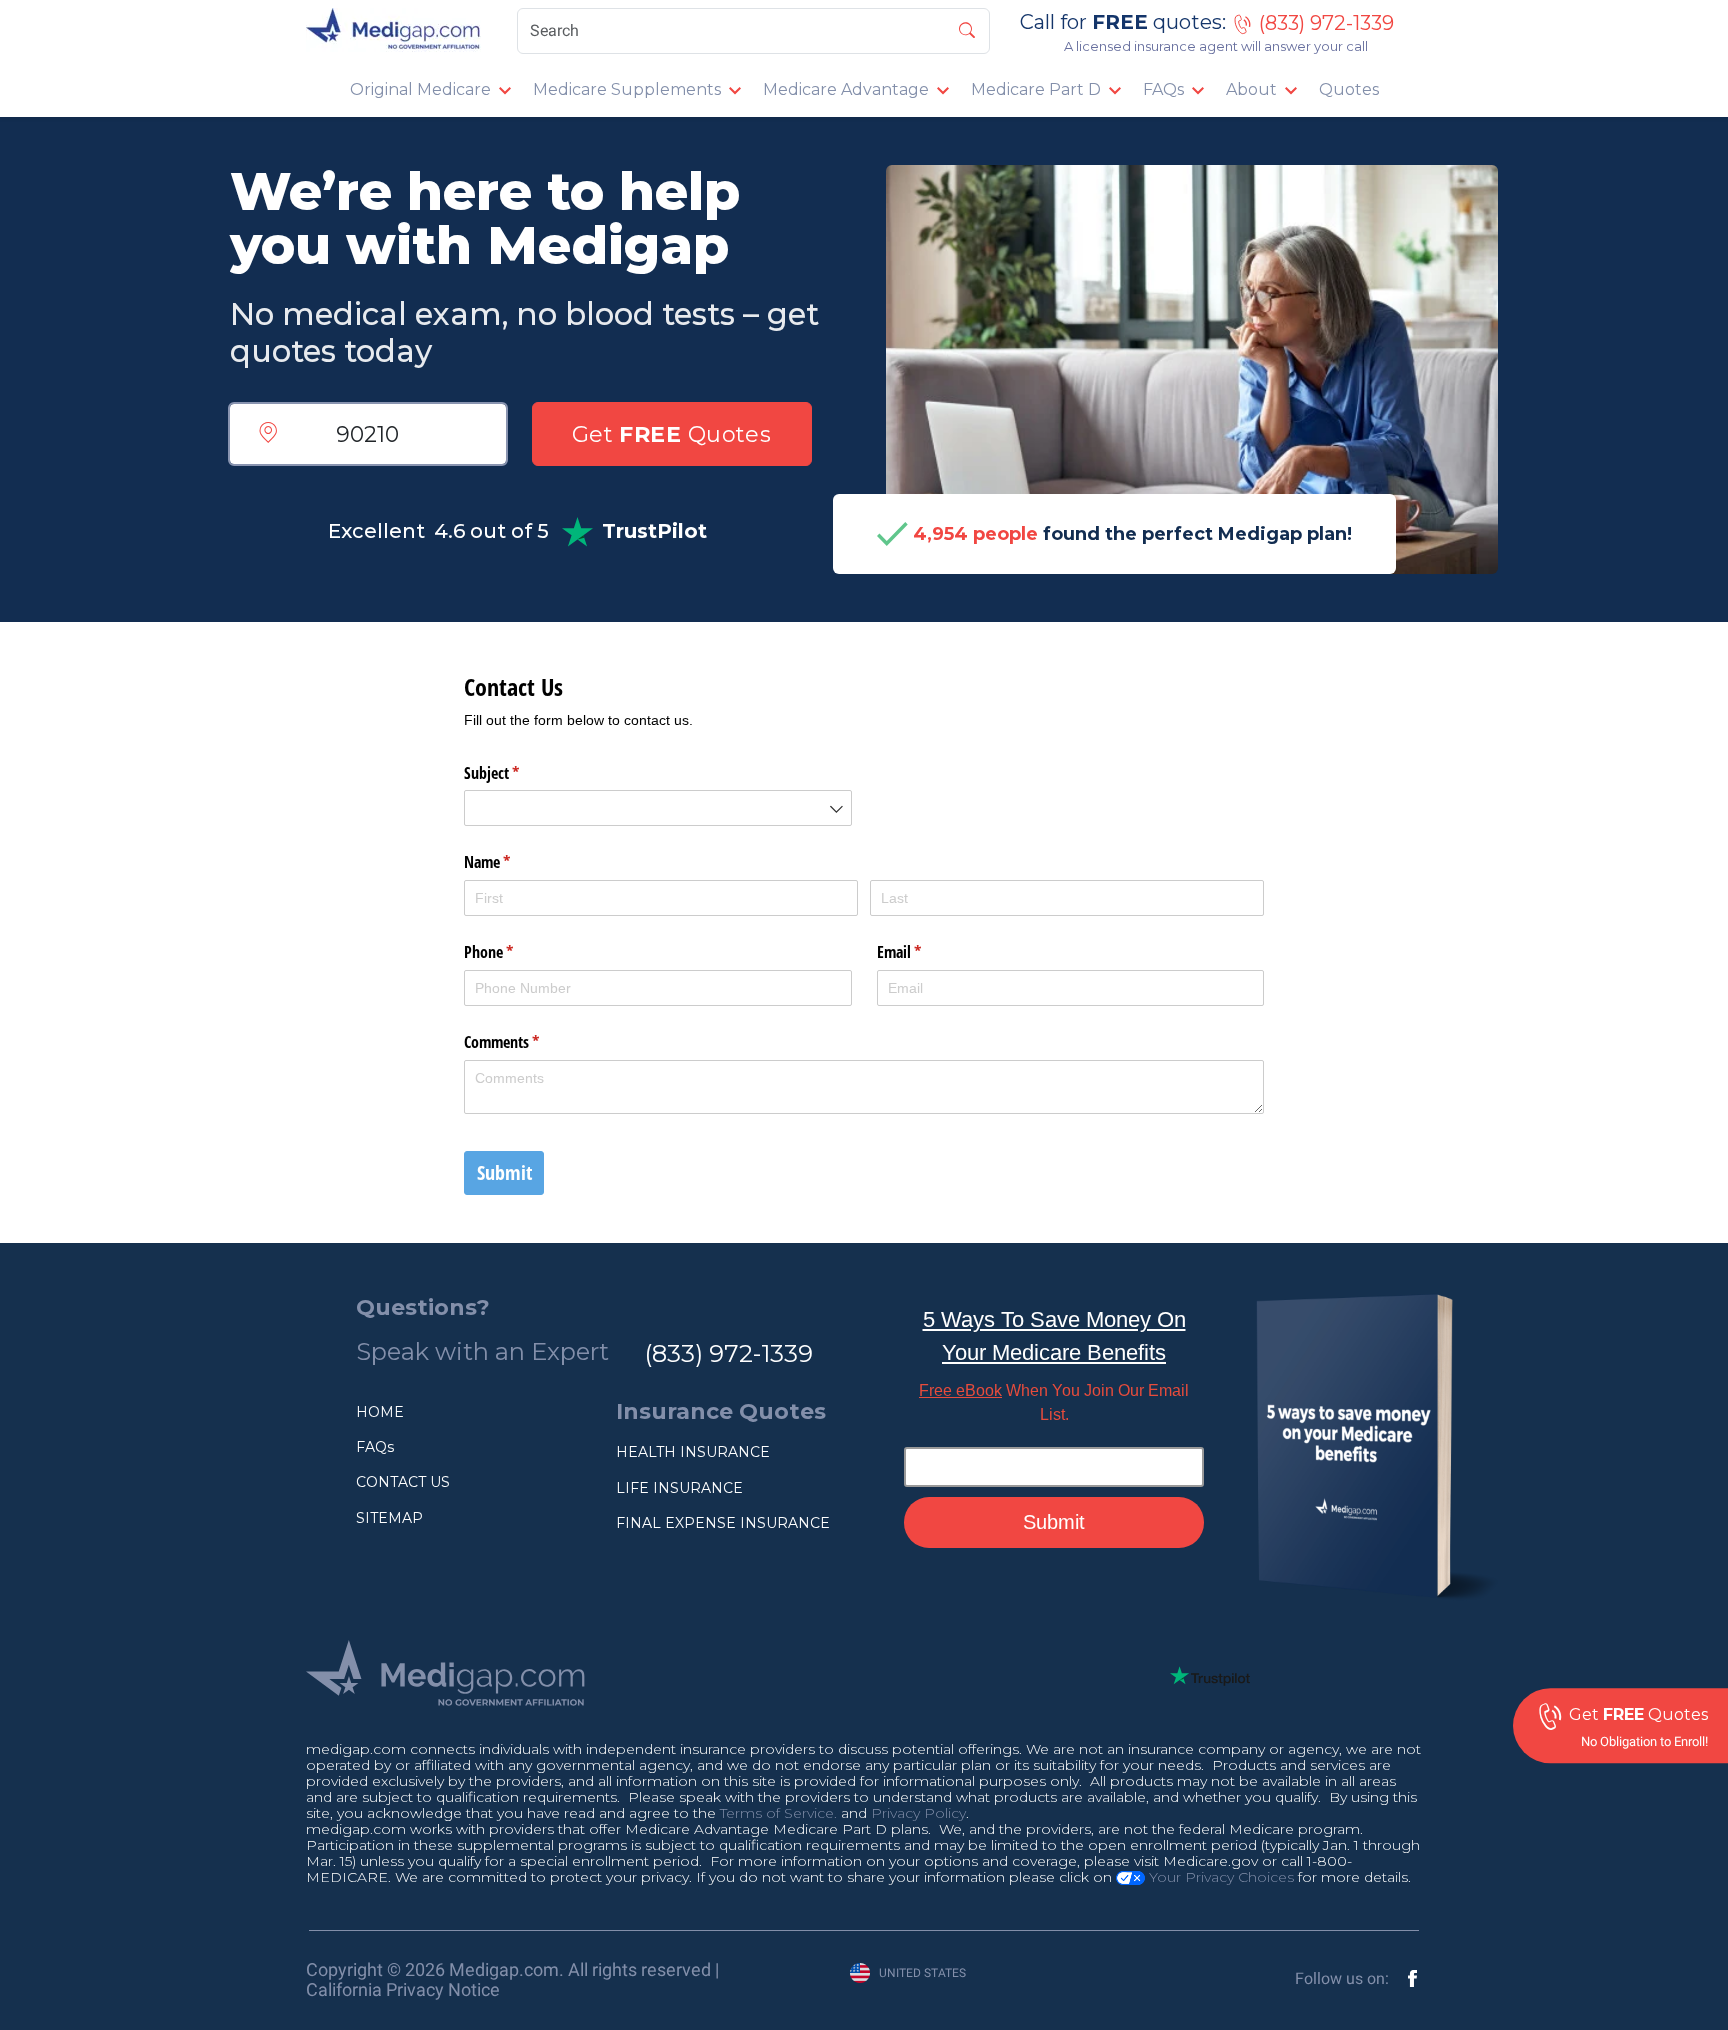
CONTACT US (403, 1482)
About (1251, 89)
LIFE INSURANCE (679, 1488)
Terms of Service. (778, 1813)
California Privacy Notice (403, 1989)
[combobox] (658, 808)
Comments (527, 1042)
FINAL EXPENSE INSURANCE (723, 1523)
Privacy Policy (918, 1813)
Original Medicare (420, 89)
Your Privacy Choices (1219, 1877)
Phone (514, 952)
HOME (380, 1412)
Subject (517, 773)
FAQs (1163, 89)
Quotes (1349, 89)
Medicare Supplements (627, 89)
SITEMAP (389, 1518)
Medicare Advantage (846, 89)
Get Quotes (672, 434)
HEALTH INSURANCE (693, 1452)
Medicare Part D (1036, 89)
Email (925, 952)
